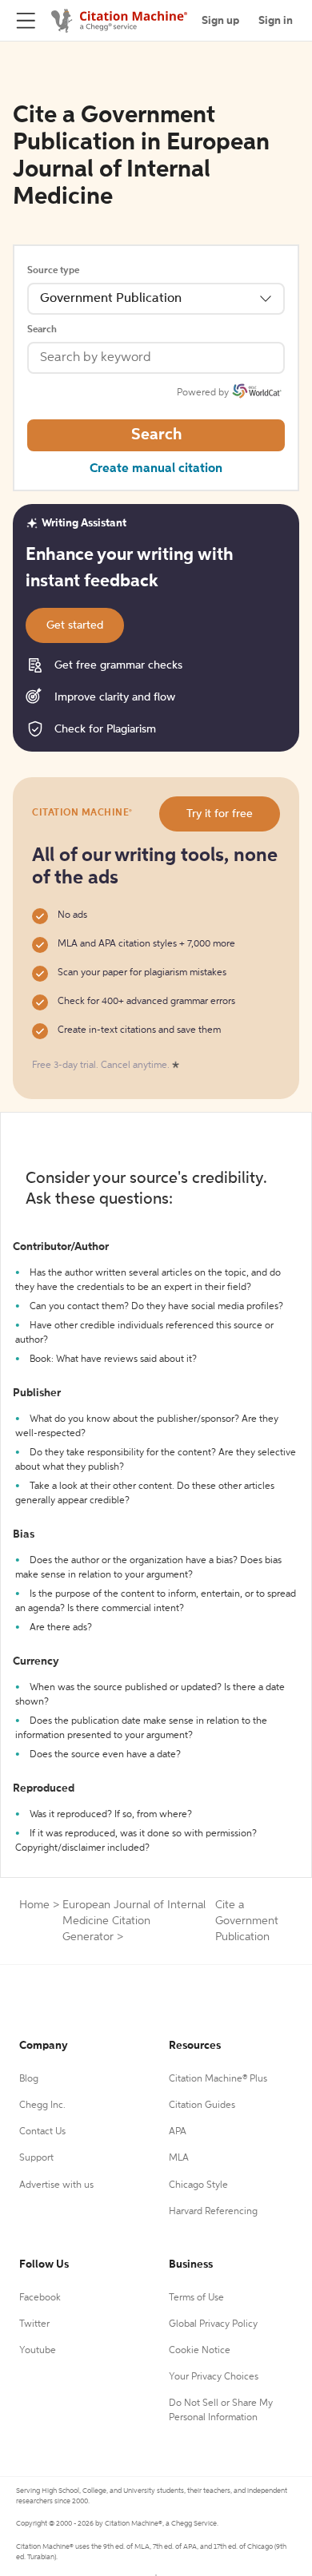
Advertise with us (56, 2185)
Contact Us (42, 2132)
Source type (53, 271)
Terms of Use (196, 2298)
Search (42, 330)
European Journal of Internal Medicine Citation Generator (134, 1921)
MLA (179, 2158)
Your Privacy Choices (214, 2377)
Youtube (38, 2351)
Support (36, 2158)
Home (34, 1905)
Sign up (220, 21)
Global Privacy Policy (213, 2324)
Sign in (276, 21)
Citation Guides (202, 2106)
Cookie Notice (200, 2351)
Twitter (34, 2324)
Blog (29, 2079)
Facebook (40, 2298)
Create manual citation (156, 469)
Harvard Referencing (213, 2212)
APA (178, 2132)
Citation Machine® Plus (218, 2079)
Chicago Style (198, 2185)
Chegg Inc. (42, 2106)
